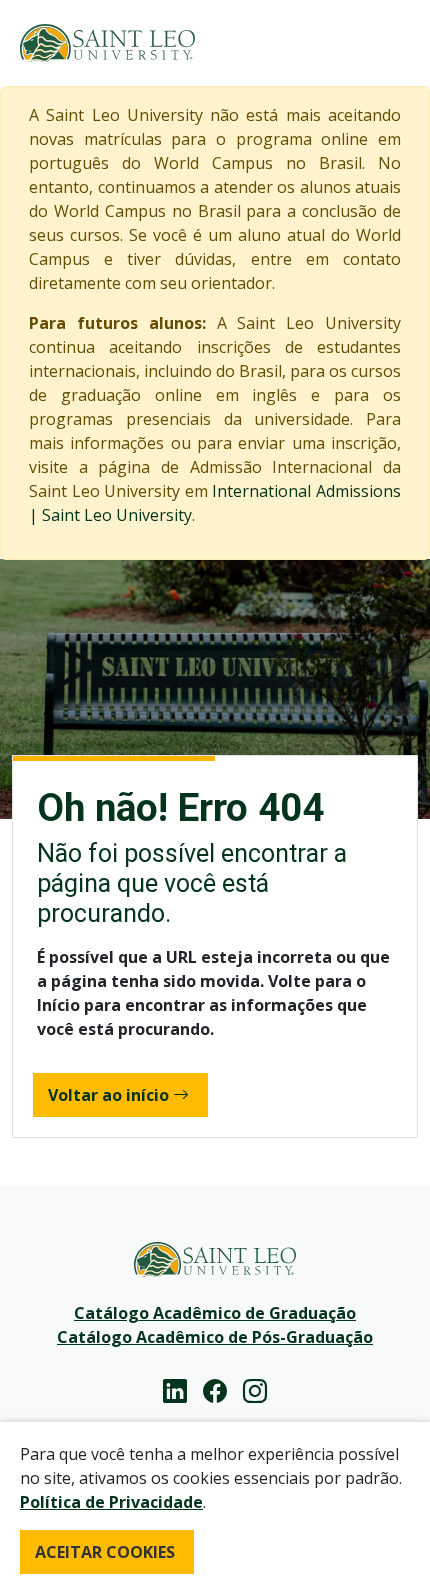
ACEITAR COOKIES (105, 1552)
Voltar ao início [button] (108, 1095)
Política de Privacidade (111, 1502)
